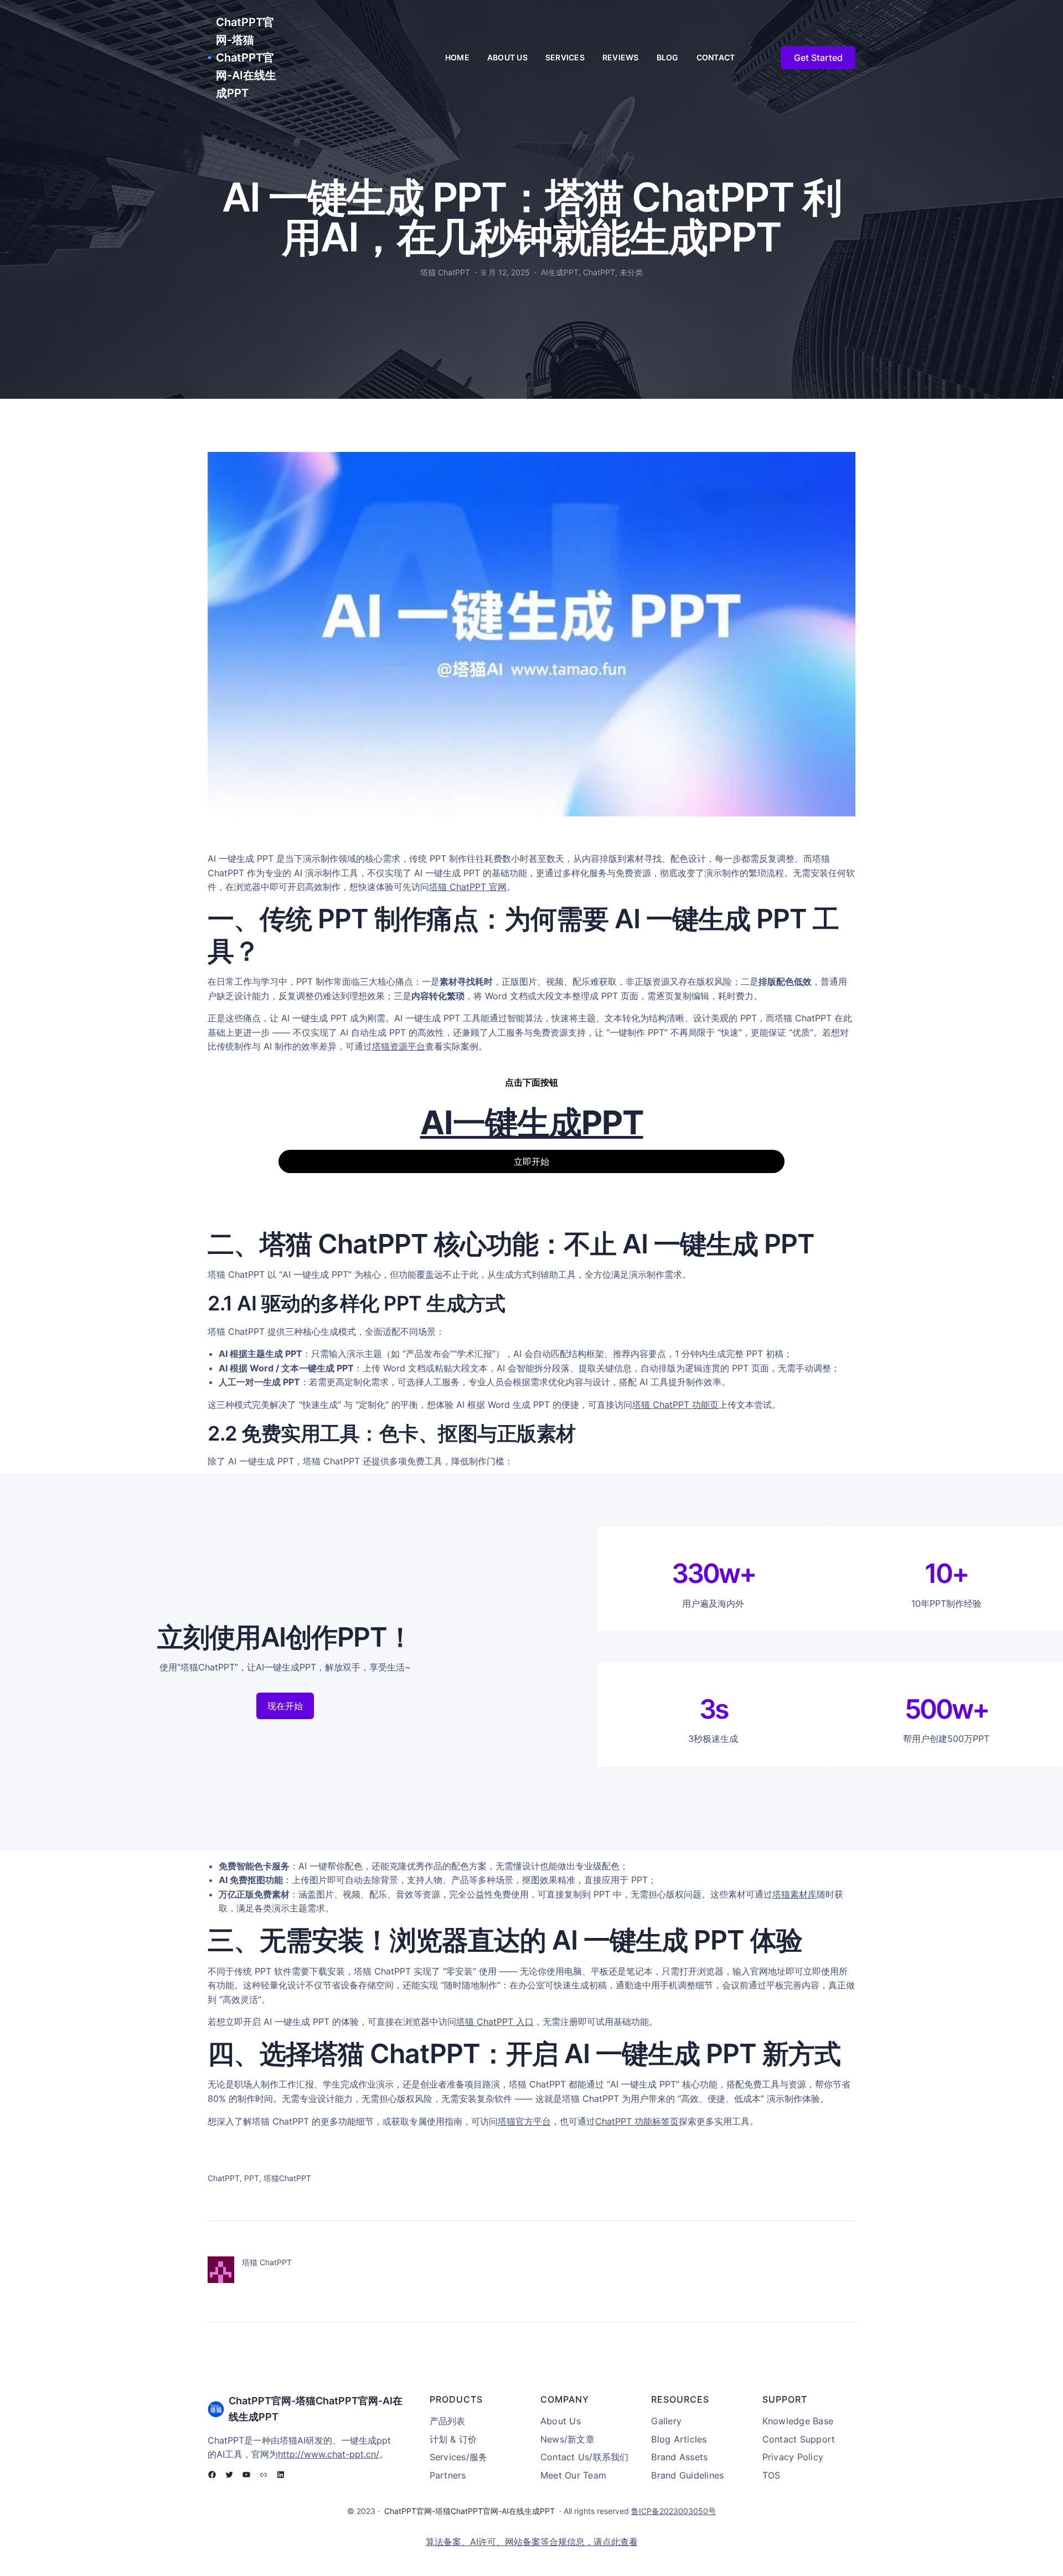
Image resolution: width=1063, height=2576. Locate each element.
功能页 (704, 1405)
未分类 (631, 272)
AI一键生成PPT (532, 1122)
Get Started (818, 58)
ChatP (608, 2121)
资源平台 (407, 1046)
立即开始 (531, 1161)
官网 (496, 887)
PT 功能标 (641, 2121)
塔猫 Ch (648, 1405)
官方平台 (533, 2121)
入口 (523, 2022)
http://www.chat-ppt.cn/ (329, 2454)
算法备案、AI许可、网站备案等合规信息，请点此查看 (532, 2542)
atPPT (677, 1405)
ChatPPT (599, 272)
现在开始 (285, 1706)
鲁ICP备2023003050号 (674, 2511)
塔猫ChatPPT (287, 2178)
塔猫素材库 (794, 1894)
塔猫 (381, 1046)
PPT (252, 2178)
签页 (670, 2121)
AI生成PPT (560, 272)
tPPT (476, 887)
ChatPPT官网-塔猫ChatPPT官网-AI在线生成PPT (246, 58)
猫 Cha (452, 887)
